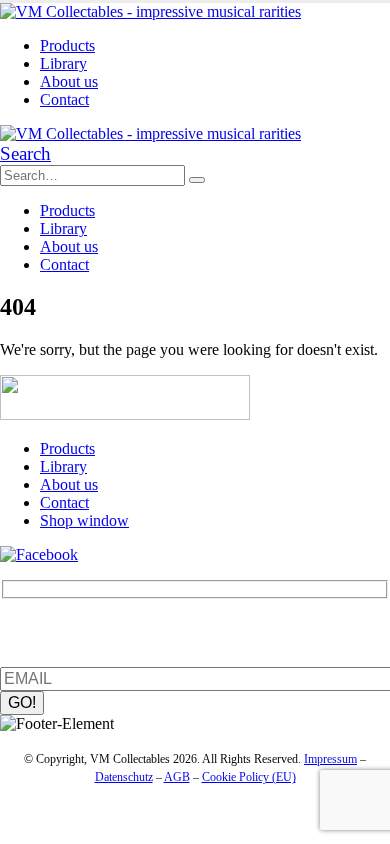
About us (69, 81)
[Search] (197, 180)
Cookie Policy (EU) (249, 777)
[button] (25, 153)
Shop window (84, 520)
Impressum (330, 759)
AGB (177, 777)
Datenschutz (124, 777)
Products (67, 45)
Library (63, 63)
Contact (64, 99)
